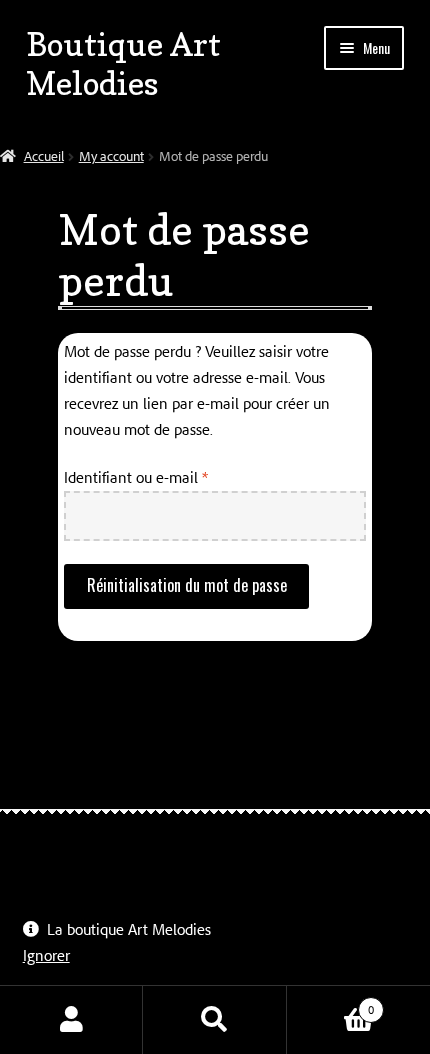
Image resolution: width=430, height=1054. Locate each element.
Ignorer (46, 955)
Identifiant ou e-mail (172, 476)
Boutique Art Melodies (123, 64)
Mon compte (71, 1020)
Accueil (44, 156)
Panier (331, 1002)
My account (111, 156)
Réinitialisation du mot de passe (187, 585)
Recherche (214, 1020)
